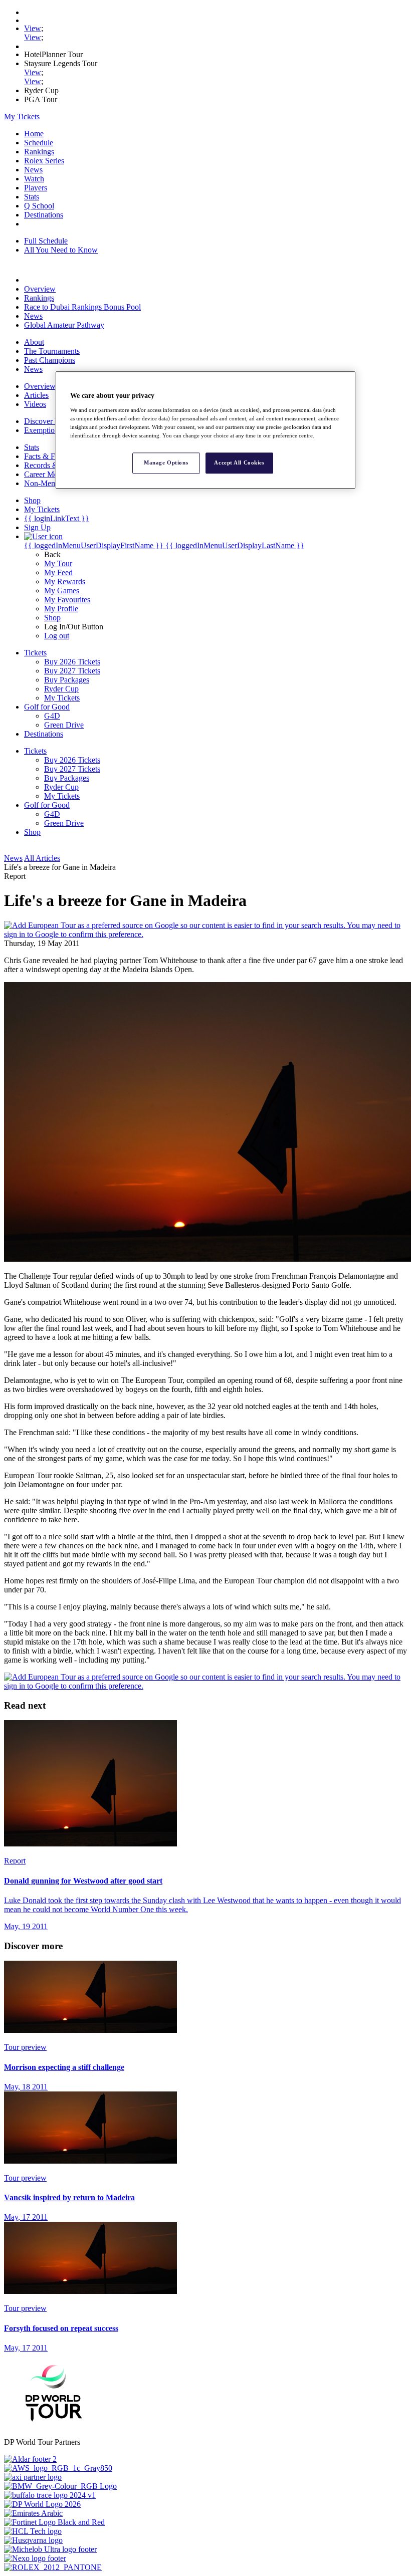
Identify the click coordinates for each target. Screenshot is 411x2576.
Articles (36, 395)
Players (36, 188)
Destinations (44, 215)
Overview (40, 289)
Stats (32, 197)
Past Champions (50, 360)
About (34, 342)
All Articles (42, 858)
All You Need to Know (61, 250)
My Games (62, 591)
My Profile (61, 609)
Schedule (39, 143)
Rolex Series (44, 161)
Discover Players (51, 421)
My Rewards (65, 581)
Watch (34, 179)
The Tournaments (52, 351)
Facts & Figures (49, 456)
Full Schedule (46, 241)
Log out (57, 636)
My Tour (58, 563)
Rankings (39, 152)
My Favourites (67, 600)
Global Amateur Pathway (64, 325)
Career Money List (54, 474)
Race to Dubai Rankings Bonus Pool (82, 307)
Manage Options (166, 462)
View (33, 28)
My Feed (58, 572)
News (33, 170)
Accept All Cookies (239, 462)
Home (34, 134)
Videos (35, 404)
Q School (39, 206)
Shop (52, 618)
